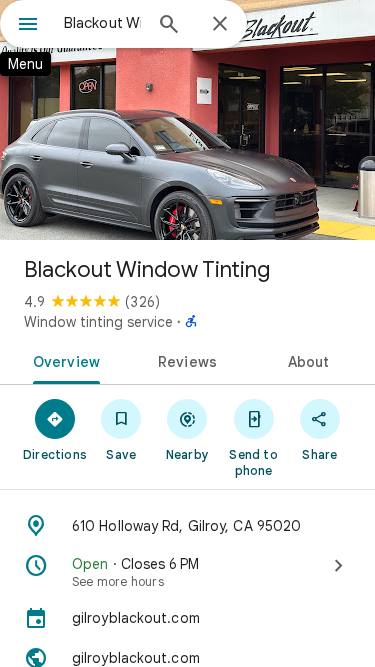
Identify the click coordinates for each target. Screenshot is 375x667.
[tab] (63, 360)
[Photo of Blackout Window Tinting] (187, 120)
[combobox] (102, 23)
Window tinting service (98, 322)
